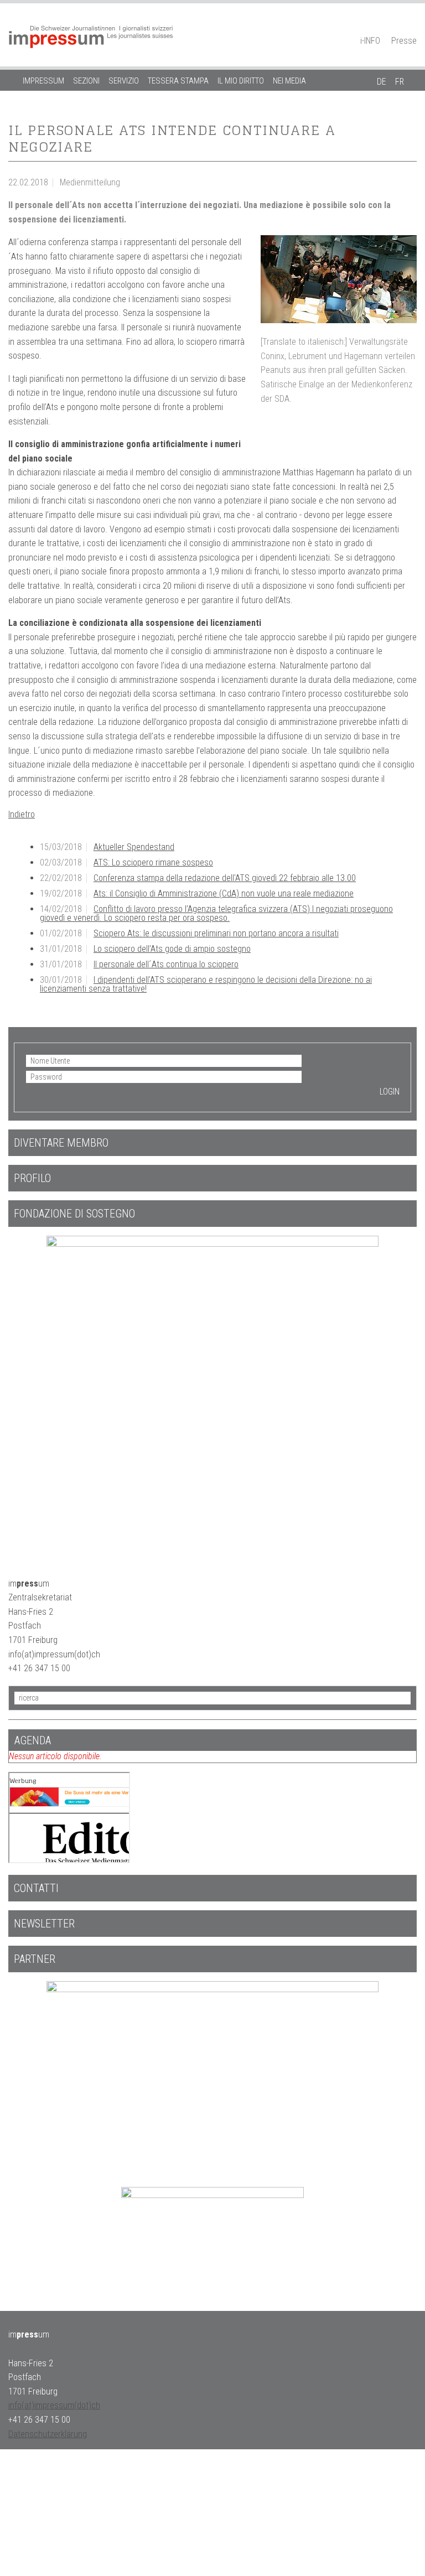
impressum (43, 81)
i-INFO (370, 41)
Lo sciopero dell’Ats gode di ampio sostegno (172, 949)
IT (381, 102)
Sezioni (86, 81)
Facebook (392, 25)
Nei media (289, 81)
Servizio (124, 81)
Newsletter (44, 1924)
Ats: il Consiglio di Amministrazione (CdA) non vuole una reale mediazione (224, 893)
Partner (35, 1959)
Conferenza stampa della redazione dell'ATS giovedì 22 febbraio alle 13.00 (225, 878)
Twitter (411, 25)
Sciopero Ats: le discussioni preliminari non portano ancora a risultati (216, 933)
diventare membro (61, 1143)
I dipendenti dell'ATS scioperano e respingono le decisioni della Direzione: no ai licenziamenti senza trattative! (206, 984)
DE (382, 82)
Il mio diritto (241, 81)
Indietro (22, 814)
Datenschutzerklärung (48, 2434)
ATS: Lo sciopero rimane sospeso (153, 862)
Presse (404, 41)
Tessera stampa (178, 81)
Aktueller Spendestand (134, 847)
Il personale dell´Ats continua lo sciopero (166, 964)
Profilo (32, 1178)
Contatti (36, 1888)
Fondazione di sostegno (74, 1214)
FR (400, 82)
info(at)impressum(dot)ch (54, 2405)
